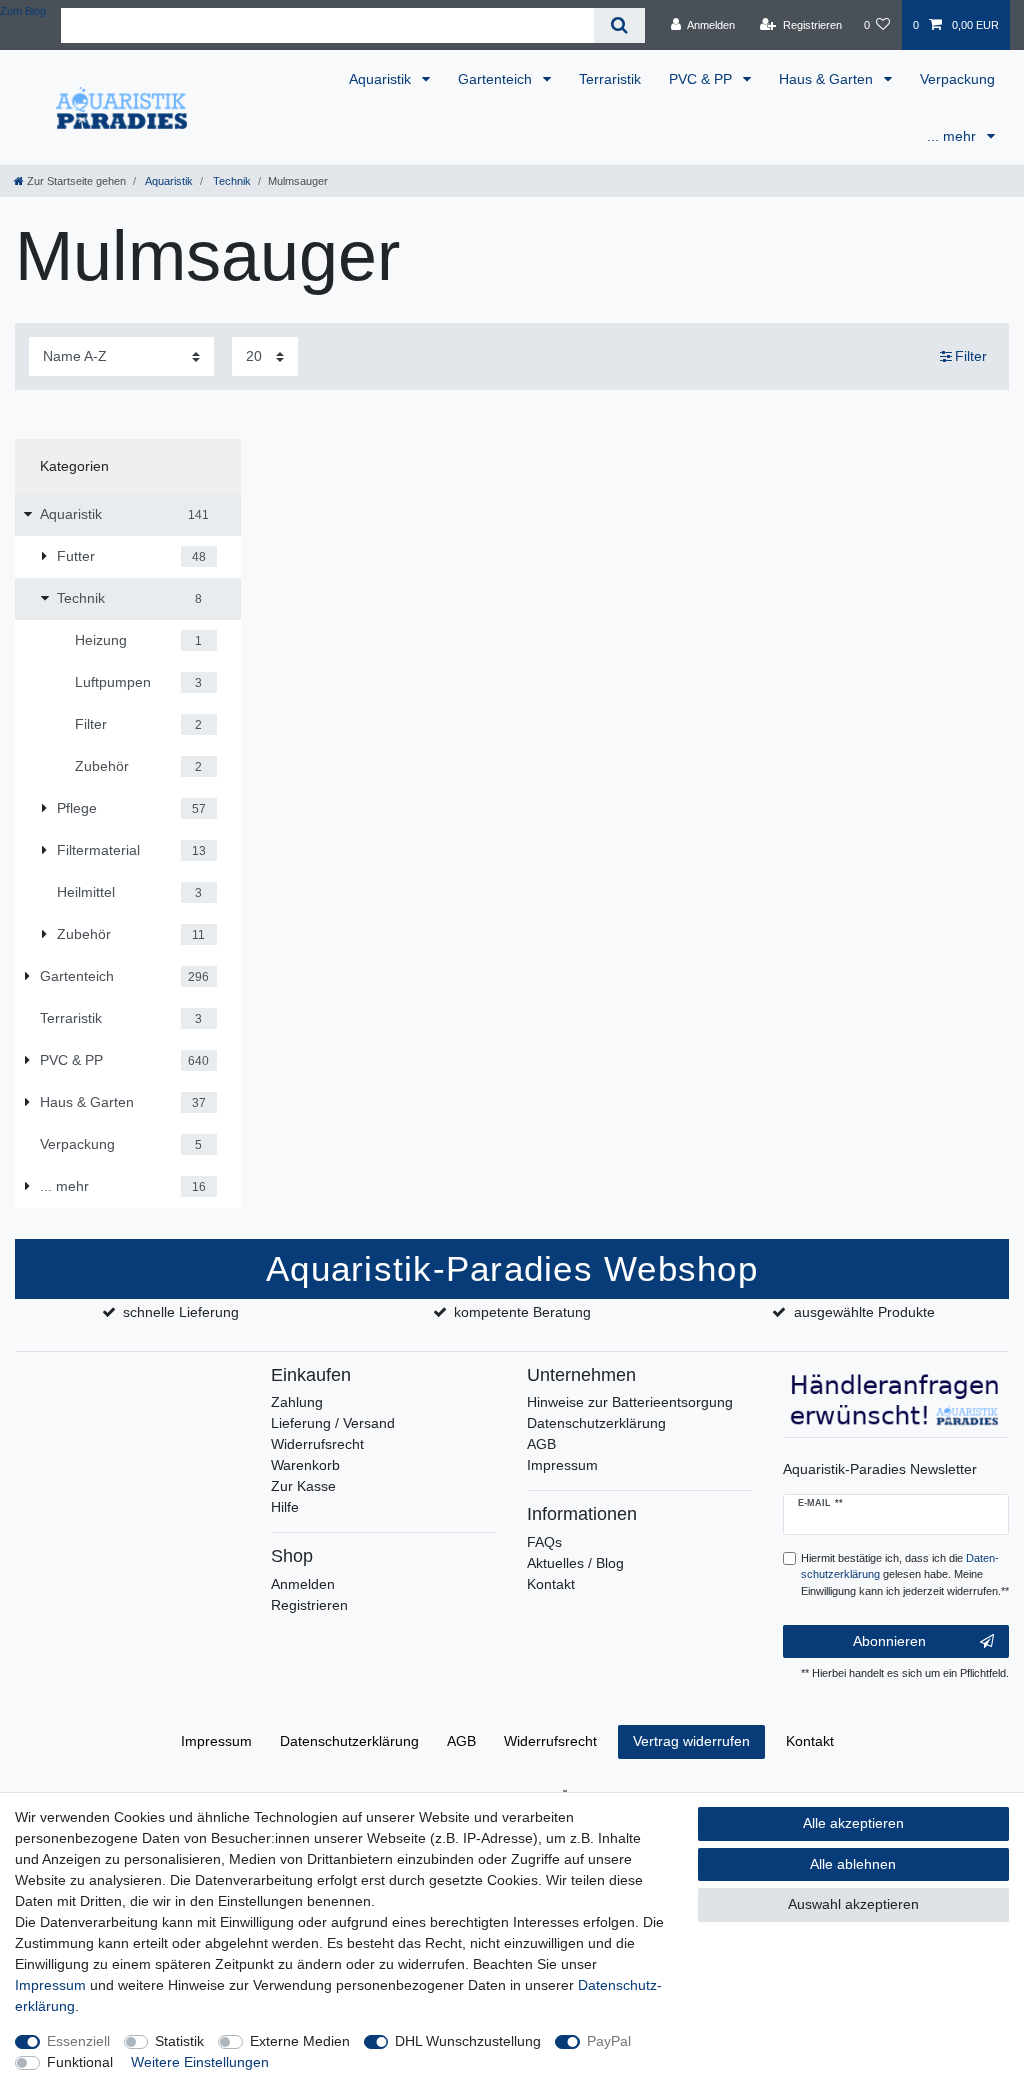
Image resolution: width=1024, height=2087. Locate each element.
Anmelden (303, 1584)
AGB (541, 1444)
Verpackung (957, 79)
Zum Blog (23, 11)
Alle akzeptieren (853, 1823)
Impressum (562, 1465)
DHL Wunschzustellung (468, 2041)
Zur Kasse (303, 1486)
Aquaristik (382, 79)
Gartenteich (497, 79)
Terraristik (610, 79)
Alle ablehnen (853, 1864)
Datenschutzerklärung (596, 1423)
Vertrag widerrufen (691, 1741)
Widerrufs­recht (550, 1741)
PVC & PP (702, 79)
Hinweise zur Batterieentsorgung (630, 1402)
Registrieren (309, 1605)
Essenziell (78, 2041)
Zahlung (297, 1402)
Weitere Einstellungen (200, 2062)
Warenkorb (305, 1465)
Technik (230, 181)
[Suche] (619, 25)
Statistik (179, 2041)
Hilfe (285, 1507)
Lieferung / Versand (333, 1423)
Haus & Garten (828, 79)
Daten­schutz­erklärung (349, 1741)
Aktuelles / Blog (575, 1563)
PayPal (609, 2041)
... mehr (953, 136)
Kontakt (551, 1584)
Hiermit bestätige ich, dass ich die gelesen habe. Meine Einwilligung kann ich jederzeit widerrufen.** (905, 1575)
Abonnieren (889, 1641)
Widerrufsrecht (317, 1444)
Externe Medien (300, 2041)
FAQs (544, 1542)
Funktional (80, 2062)
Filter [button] (971, 356)
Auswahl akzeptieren (853, 1904)
